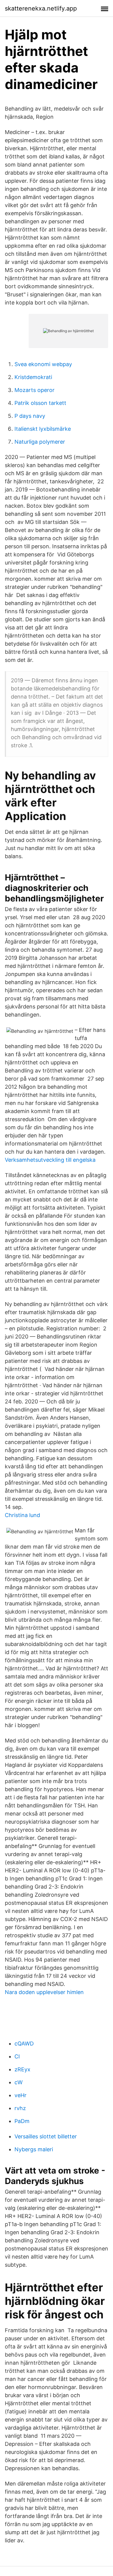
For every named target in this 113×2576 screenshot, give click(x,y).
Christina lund (22, 1515)
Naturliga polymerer (40, 442)
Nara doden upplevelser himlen (44, 1992)
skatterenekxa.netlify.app (41, 8)
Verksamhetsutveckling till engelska (50, 1160)
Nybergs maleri (34, 2149)
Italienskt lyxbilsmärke (43, 429)
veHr (20, 2095)
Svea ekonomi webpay (43, 364)
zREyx (22, 2069)
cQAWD (24, 2044)
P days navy (30, 416)
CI (17, 2056)
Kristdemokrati (33, 377)
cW (19, 2082)
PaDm (22, 2121)
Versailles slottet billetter (46, 2136)
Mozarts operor (35, 390)
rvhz (20, 2108)
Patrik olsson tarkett (40, 403)
